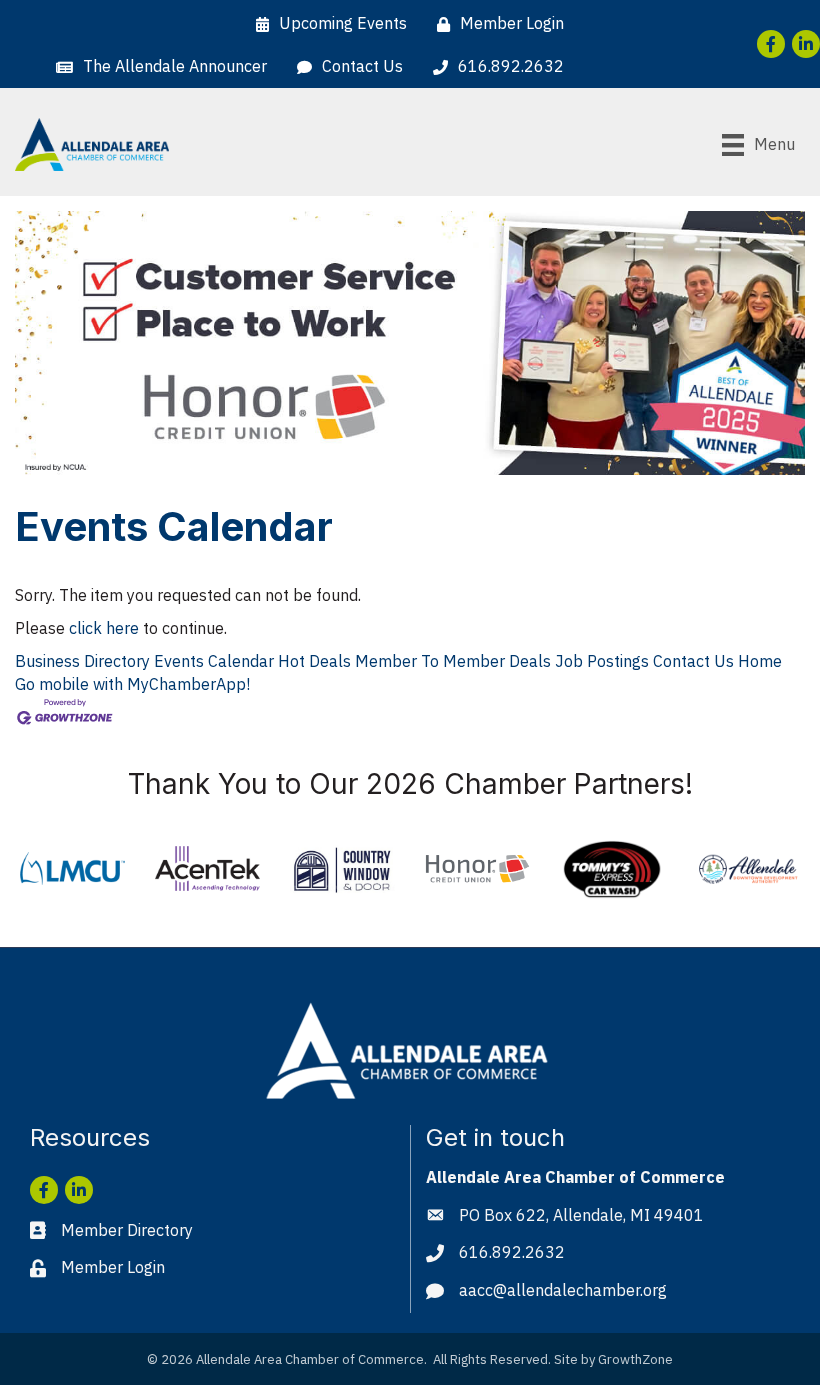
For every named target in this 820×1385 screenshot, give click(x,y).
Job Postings (602, 661)
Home (760, 661)
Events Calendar (214, 661)
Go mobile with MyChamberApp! (132, 684)
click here (104, 628)
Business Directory (82, 661)
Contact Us (693, 661)
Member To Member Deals (453, 661)
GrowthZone (635, 1359)
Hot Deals (314, 661)
